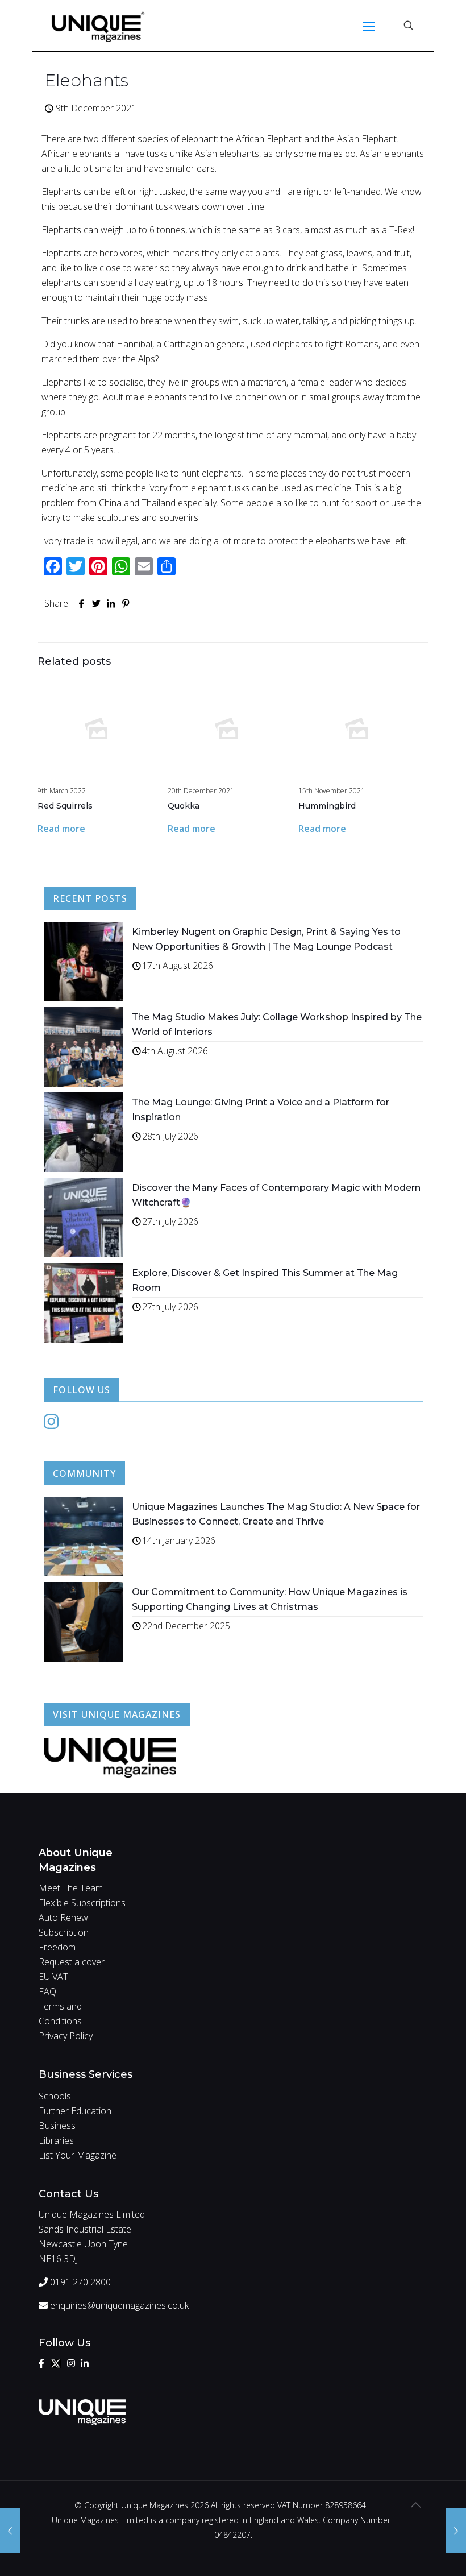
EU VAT (53, 1977)
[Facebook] (41, 2363)
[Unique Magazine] (98, 26)
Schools (55, 2096)
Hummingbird (327, 806)
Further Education (75, 2111)
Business (57, 2126)
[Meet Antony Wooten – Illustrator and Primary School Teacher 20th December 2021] (456, 2531)
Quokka (184, 806)
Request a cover (72, 1962)
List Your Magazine (78, 2155)
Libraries (56, 2140)
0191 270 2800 (79, 2282)
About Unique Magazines (76, 1860)
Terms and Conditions (60, 2014)
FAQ (47, 1991)
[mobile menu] (369, 26)
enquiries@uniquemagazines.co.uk (118, 2305)
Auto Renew (63, 1917)
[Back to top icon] (415, 2505)
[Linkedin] (85, 2363)
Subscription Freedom (64, 1940)
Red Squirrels (65, 806)
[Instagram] (51, 1424)
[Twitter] (56, 2363)
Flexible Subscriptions (82, 1903)
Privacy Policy (66, 2036)
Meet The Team (71, 1888)
